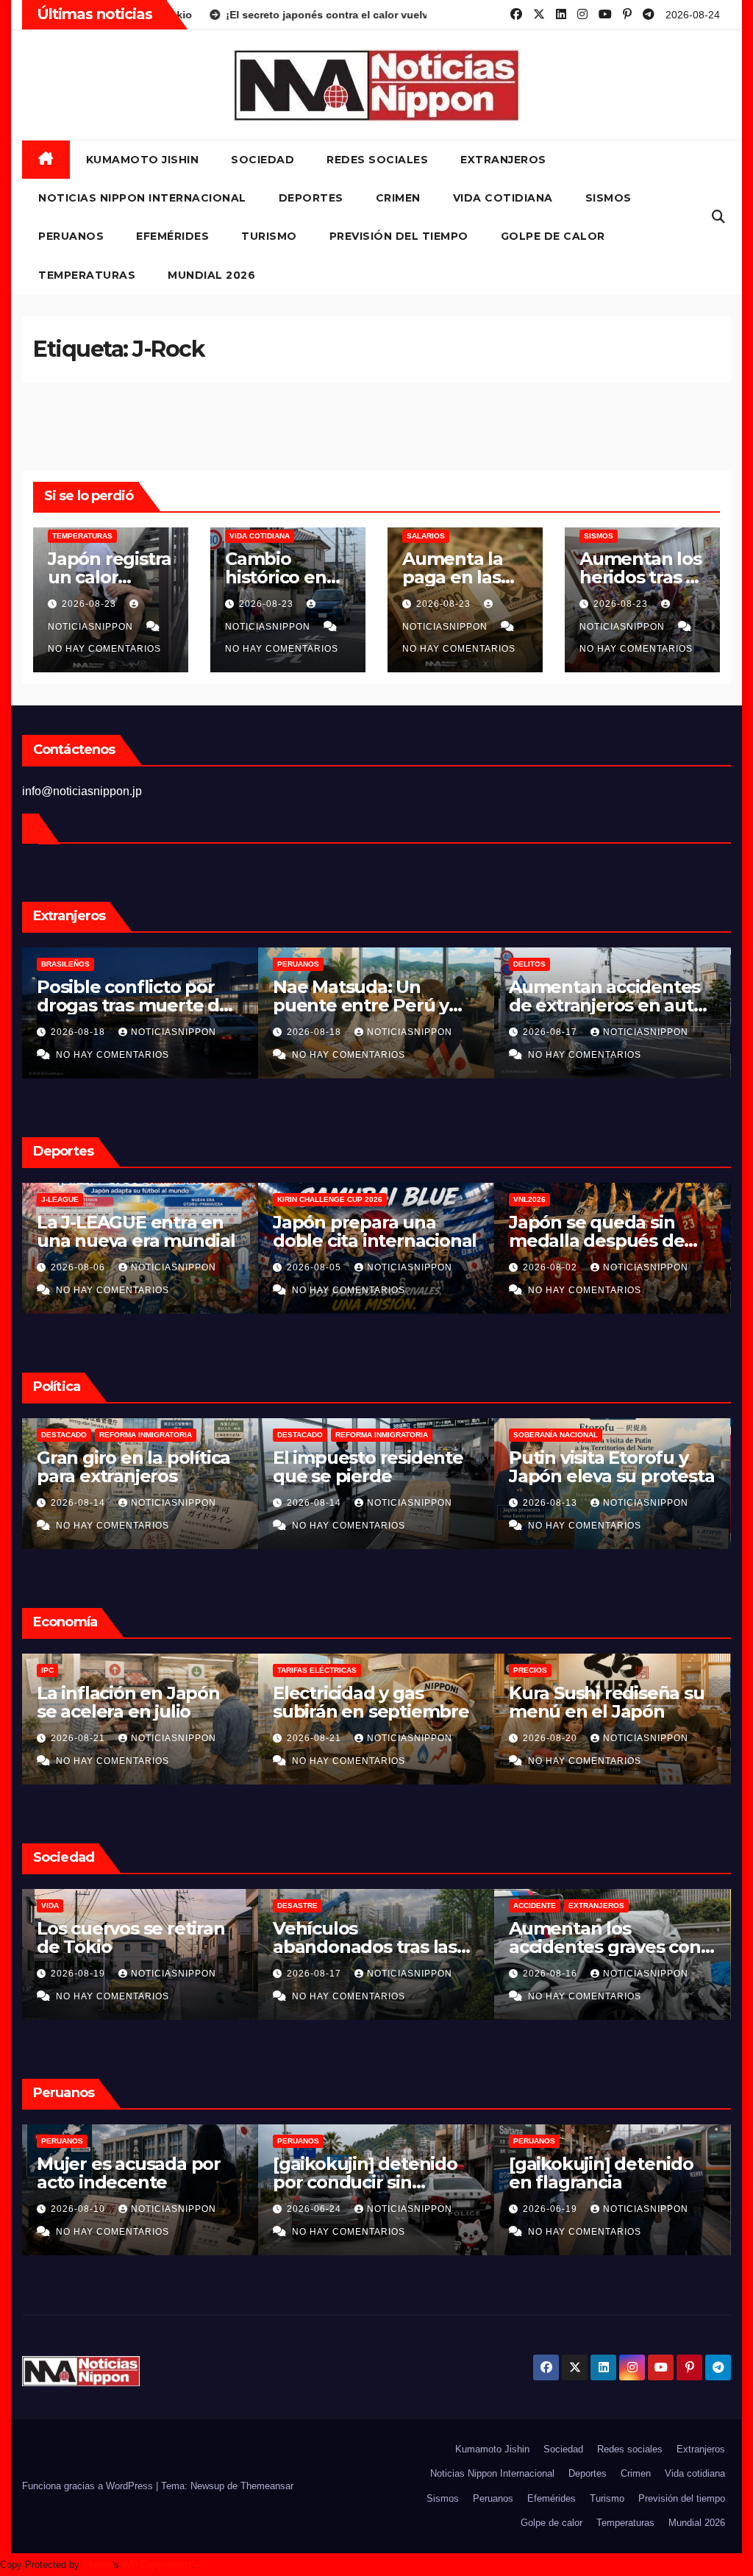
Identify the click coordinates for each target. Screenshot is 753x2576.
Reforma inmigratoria (146, 1435)
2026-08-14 (79, 1503)
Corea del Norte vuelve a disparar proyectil (608, 1467)
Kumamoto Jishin (143, 160)
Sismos (609, 198)
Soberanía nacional (320, 1435)
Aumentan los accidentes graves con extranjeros (605, 1005)
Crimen (398, 198)
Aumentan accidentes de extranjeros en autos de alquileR (375, 1005)
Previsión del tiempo (399, 236)
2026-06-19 (315, 2209)
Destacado (64, 1435)
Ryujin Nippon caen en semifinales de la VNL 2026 (606, 1241)
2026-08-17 (315, 1032)
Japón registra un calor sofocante (110, 577)
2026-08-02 (315, 1267)
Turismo (269, 236)
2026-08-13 (315, 1503)
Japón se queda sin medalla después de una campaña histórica (371, 1241)
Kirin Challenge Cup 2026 (94, 1199)
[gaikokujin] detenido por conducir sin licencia (129, 2182)
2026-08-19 (552, 1738)
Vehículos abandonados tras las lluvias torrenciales (129, 1947)
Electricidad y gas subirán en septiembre (135, 1702)
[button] (718, 217)
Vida (522, 1906)
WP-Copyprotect (157, 2565)
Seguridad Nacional (556, 1435)
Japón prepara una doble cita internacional (139, 1231)
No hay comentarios (104, 649)
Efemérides (172, 236)
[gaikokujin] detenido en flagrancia (365, 2173)
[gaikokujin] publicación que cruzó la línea (611, 2173)
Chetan (97, 2565)
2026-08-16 (552, 1032)
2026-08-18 (79, 1032)
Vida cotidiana (503, 198)
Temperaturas (87, 275)
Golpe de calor (553, 236)
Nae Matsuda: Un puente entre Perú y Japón (125, 1005)
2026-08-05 (79, 1267)
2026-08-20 (315, 1738)
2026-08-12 (552, 1503)
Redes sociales (377, 160)
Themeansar (267, 2486)
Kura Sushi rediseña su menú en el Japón (371, 1702)
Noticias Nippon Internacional (142, 198)
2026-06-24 (79, 2209)
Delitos (293, 964)
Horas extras (543, 1670)
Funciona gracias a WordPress (89, 2486)
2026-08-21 (79, 1738)
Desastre (61, 1906)
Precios (294, 1670)
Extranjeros (503, 160)
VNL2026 (293, 1199)
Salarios (426, 536)
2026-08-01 (552, 1267)
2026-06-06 (552, 2209)
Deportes (311, 198)
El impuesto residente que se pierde (132, 1467)
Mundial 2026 (211, 275)
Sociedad (263, 160)
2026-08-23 (90, 604)
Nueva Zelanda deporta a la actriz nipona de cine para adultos (611, 1947)
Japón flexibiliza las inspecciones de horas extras (604, 1711)
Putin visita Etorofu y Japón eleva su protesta (375, 1467)
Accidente (535, 964)
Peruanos (71, 236)
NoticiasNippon (174, 1032)
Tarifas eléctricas (81, 1670)
